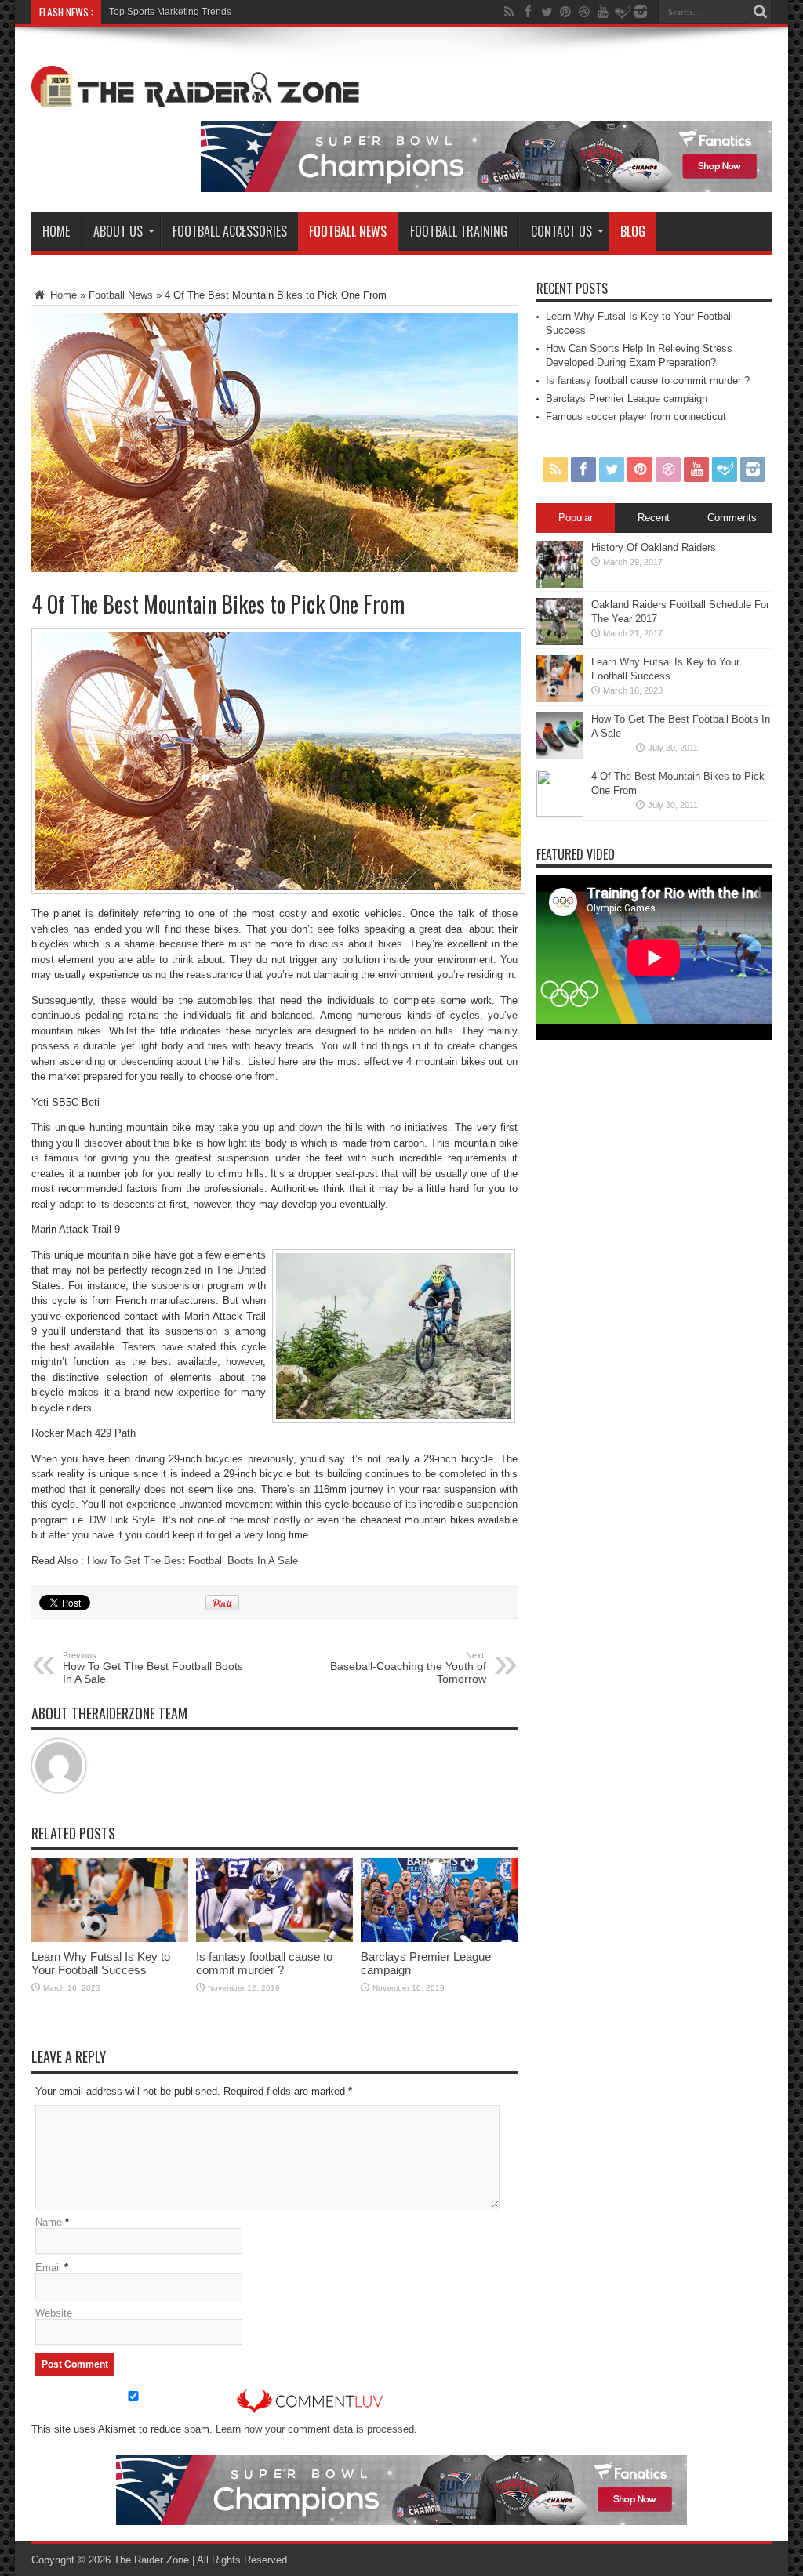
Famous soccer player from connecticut (636, 417)
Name (49, 2222)
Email (48, 2268)
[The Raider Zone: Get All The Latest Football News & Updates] (195, 96)
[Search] (760, 12)
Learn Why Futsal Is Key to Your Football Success (101, 1963)
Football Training (459, 231)
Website (54, 2313)
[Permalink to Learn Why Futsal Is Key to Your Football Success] (110, 1938)
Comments (732, 518)
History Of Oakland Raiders (654, 547)
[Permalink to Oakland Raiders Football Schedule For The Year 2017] (560, 641)
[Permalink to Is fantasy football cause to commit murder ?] (274, 1938)
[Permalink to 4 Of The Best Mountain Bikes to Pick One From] (560, 813)
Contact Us (561, 231)
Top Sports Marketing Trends (170, 12)
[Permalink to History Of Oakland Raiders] (560, 584)
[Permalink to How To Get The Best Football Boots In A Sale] (560, 756)
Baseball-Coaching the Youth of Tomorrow (408, 1668)
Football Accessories (230, 231)
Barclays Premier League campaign (627, 399)
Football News (348, 231)
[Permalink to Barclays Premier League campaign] (439, 1938)
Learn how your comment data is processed (315, 2429)
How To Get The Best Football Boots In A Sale (193, 1561)
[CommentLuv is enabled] (310, 2409)
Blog (633, 231)
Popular (576, 518)
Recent (654, 518)
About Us (118, 231)
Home (56, 231)
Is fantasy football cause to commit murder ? (264, 1963)
